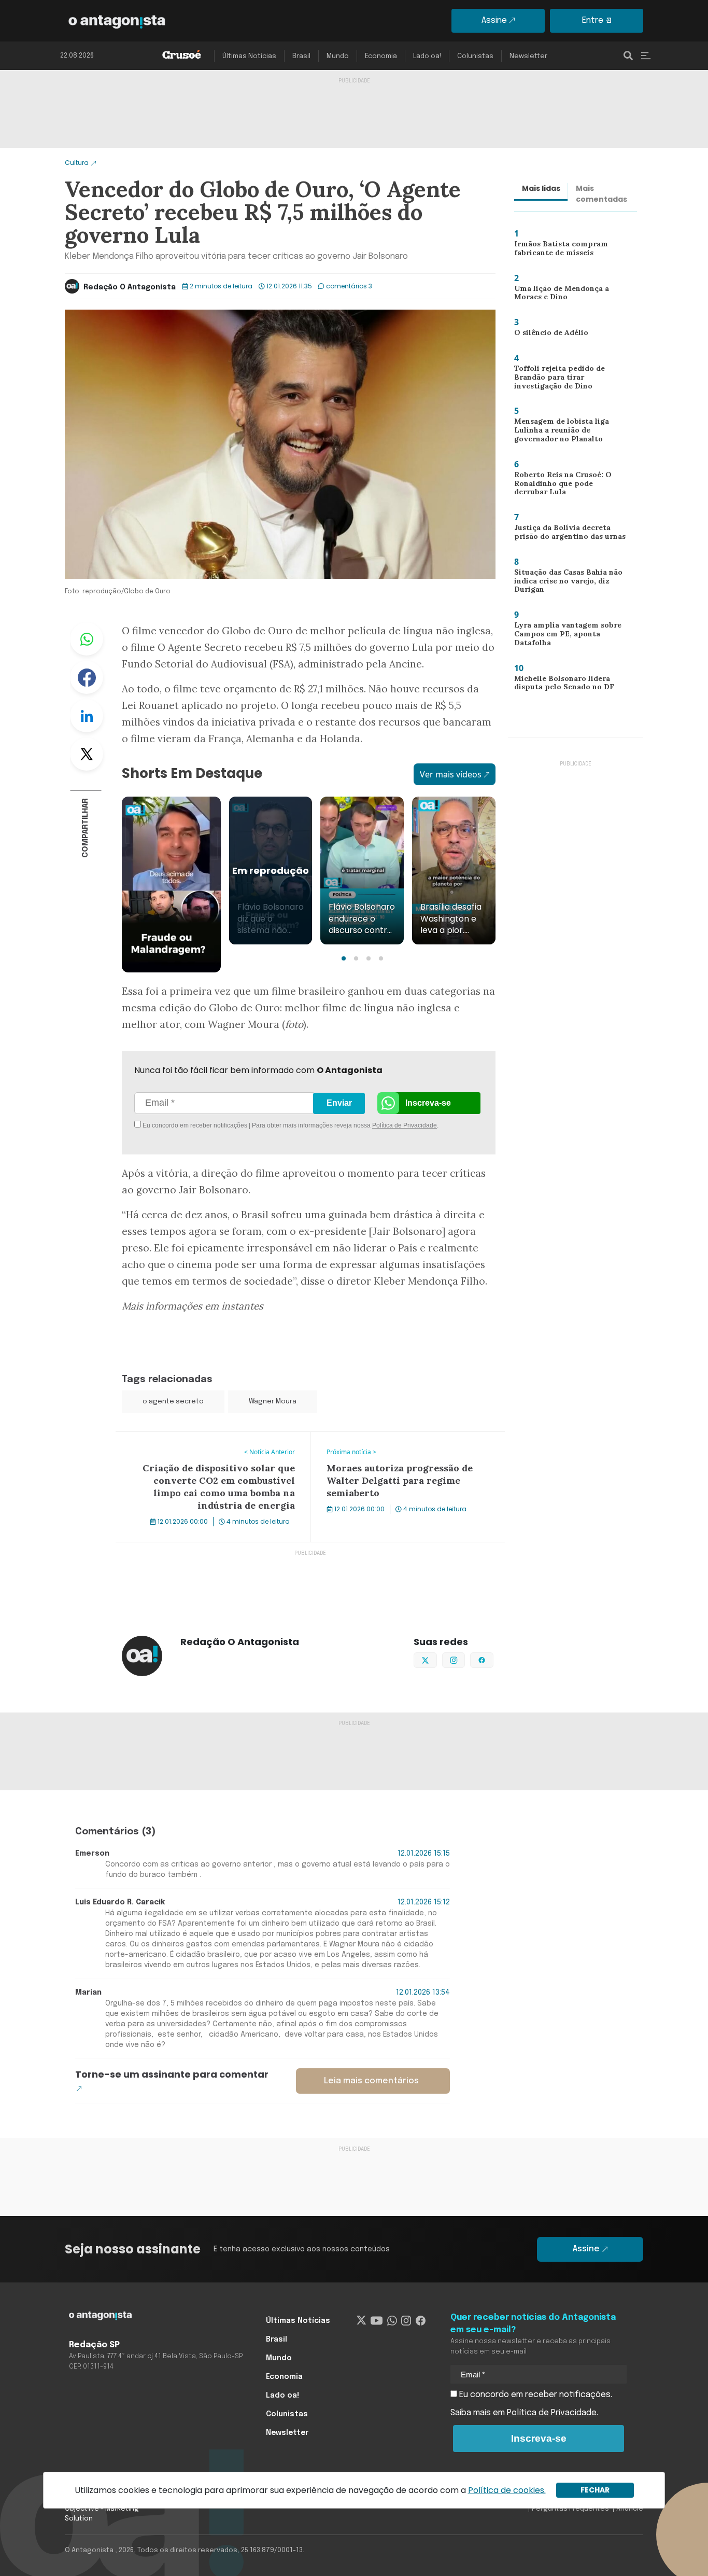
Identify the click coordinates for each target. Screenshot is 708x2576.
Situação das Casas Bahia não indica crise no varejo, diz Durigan (566, 583)
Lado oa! (427, 56)
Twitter (87, 754)
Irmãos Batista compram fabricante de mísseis (557, 251)
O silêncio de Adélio (546, 335)
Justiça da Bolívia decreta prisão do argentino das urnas (570, 534)
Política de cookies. (507, 2490)
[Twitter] (362, 2321)
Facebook (87, 677)
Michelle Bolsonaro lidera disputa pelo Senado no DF (561, 685)
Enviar (339, 1103)
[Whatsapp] (392, 2321)
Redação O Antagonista (130, 287)
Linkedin (87, 716)
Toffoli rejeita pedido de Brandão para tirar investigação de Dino (554, 379)
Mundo (338, 56)
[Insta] (406, 2321)
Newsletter (528, 56)
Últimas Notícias (249, 56)
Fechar (595, 2490)
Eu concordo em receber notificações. (535, 2395)
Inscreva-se (428, 1103)
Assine (494, 20)
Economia (381, 56)
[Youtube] (377, 2321)
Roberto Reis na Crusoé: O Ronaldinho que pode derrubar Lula (569, 486)
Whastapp (87, 639)
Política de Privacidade (405, 1125)
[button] (344, 958)
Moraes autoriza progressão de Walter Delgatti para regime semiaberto (404, 1444)
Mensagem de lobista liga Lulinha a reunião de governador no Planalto (558, 432)
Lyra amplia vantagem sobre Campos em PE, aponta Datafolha (564, 636)
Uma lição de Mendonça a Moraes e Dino (559, 295)
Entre (593, 20)
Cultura (77, 163)
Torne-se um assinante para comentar (172, 2074)
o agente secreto (173, 1402)
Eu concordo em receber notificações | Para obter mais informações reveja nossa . (228, 1125)
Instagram (465, 1659)
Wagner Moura (273, 1402)
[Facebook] (421, 2321)
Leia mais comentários (371, 2081)
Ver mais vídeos (451, 774)
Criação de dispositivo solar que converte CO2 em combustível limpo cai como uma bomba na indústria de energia (208, 1451)
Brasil (301, 56)
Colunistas (475, 56)
